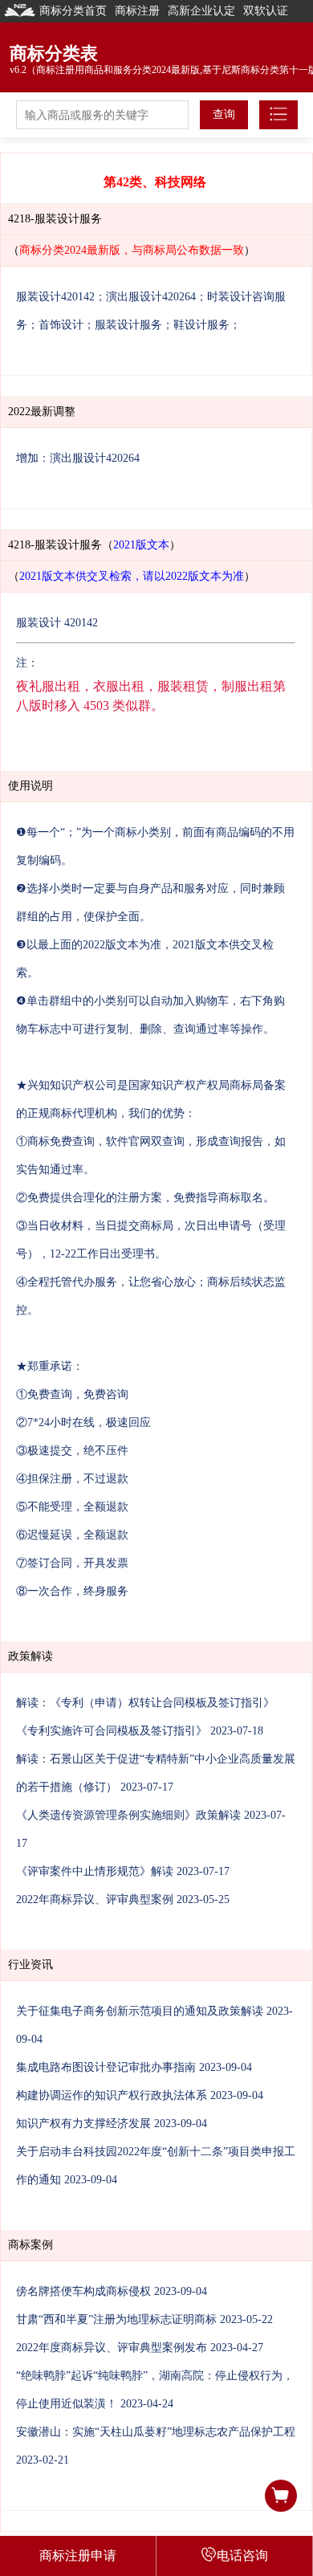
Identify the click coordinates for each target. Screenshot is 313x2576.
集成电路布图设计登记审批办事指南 (106, 2067)
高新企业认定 (201, 11)
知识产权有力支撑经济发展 (83, 2124)
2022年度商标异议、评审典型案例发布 (112, 2348)
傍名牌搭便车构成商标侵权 (83, 2291)
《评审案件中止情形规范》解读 (95, 1871)
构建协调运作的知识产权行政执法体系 (112, 2095)
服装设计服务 (128, 325)
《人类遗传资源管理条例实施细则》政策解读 (128, 1815)
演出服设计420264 (151, 297)
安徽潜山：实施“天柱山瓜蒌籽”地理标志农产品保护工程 (156, 2432)
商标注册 (137, 11)
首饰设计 (61, 325)
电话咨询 (242, 2556)
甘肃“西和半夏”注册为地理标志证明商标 (116, 2319)
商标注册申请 (78, 2556)
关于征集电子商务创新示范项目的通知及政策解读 (140, 2011)
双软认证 (266, 11)
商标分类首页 (73, 11)
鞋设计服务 (201, 325)
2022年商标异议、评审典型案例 (95, 1899)
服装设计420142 (55, 297)
